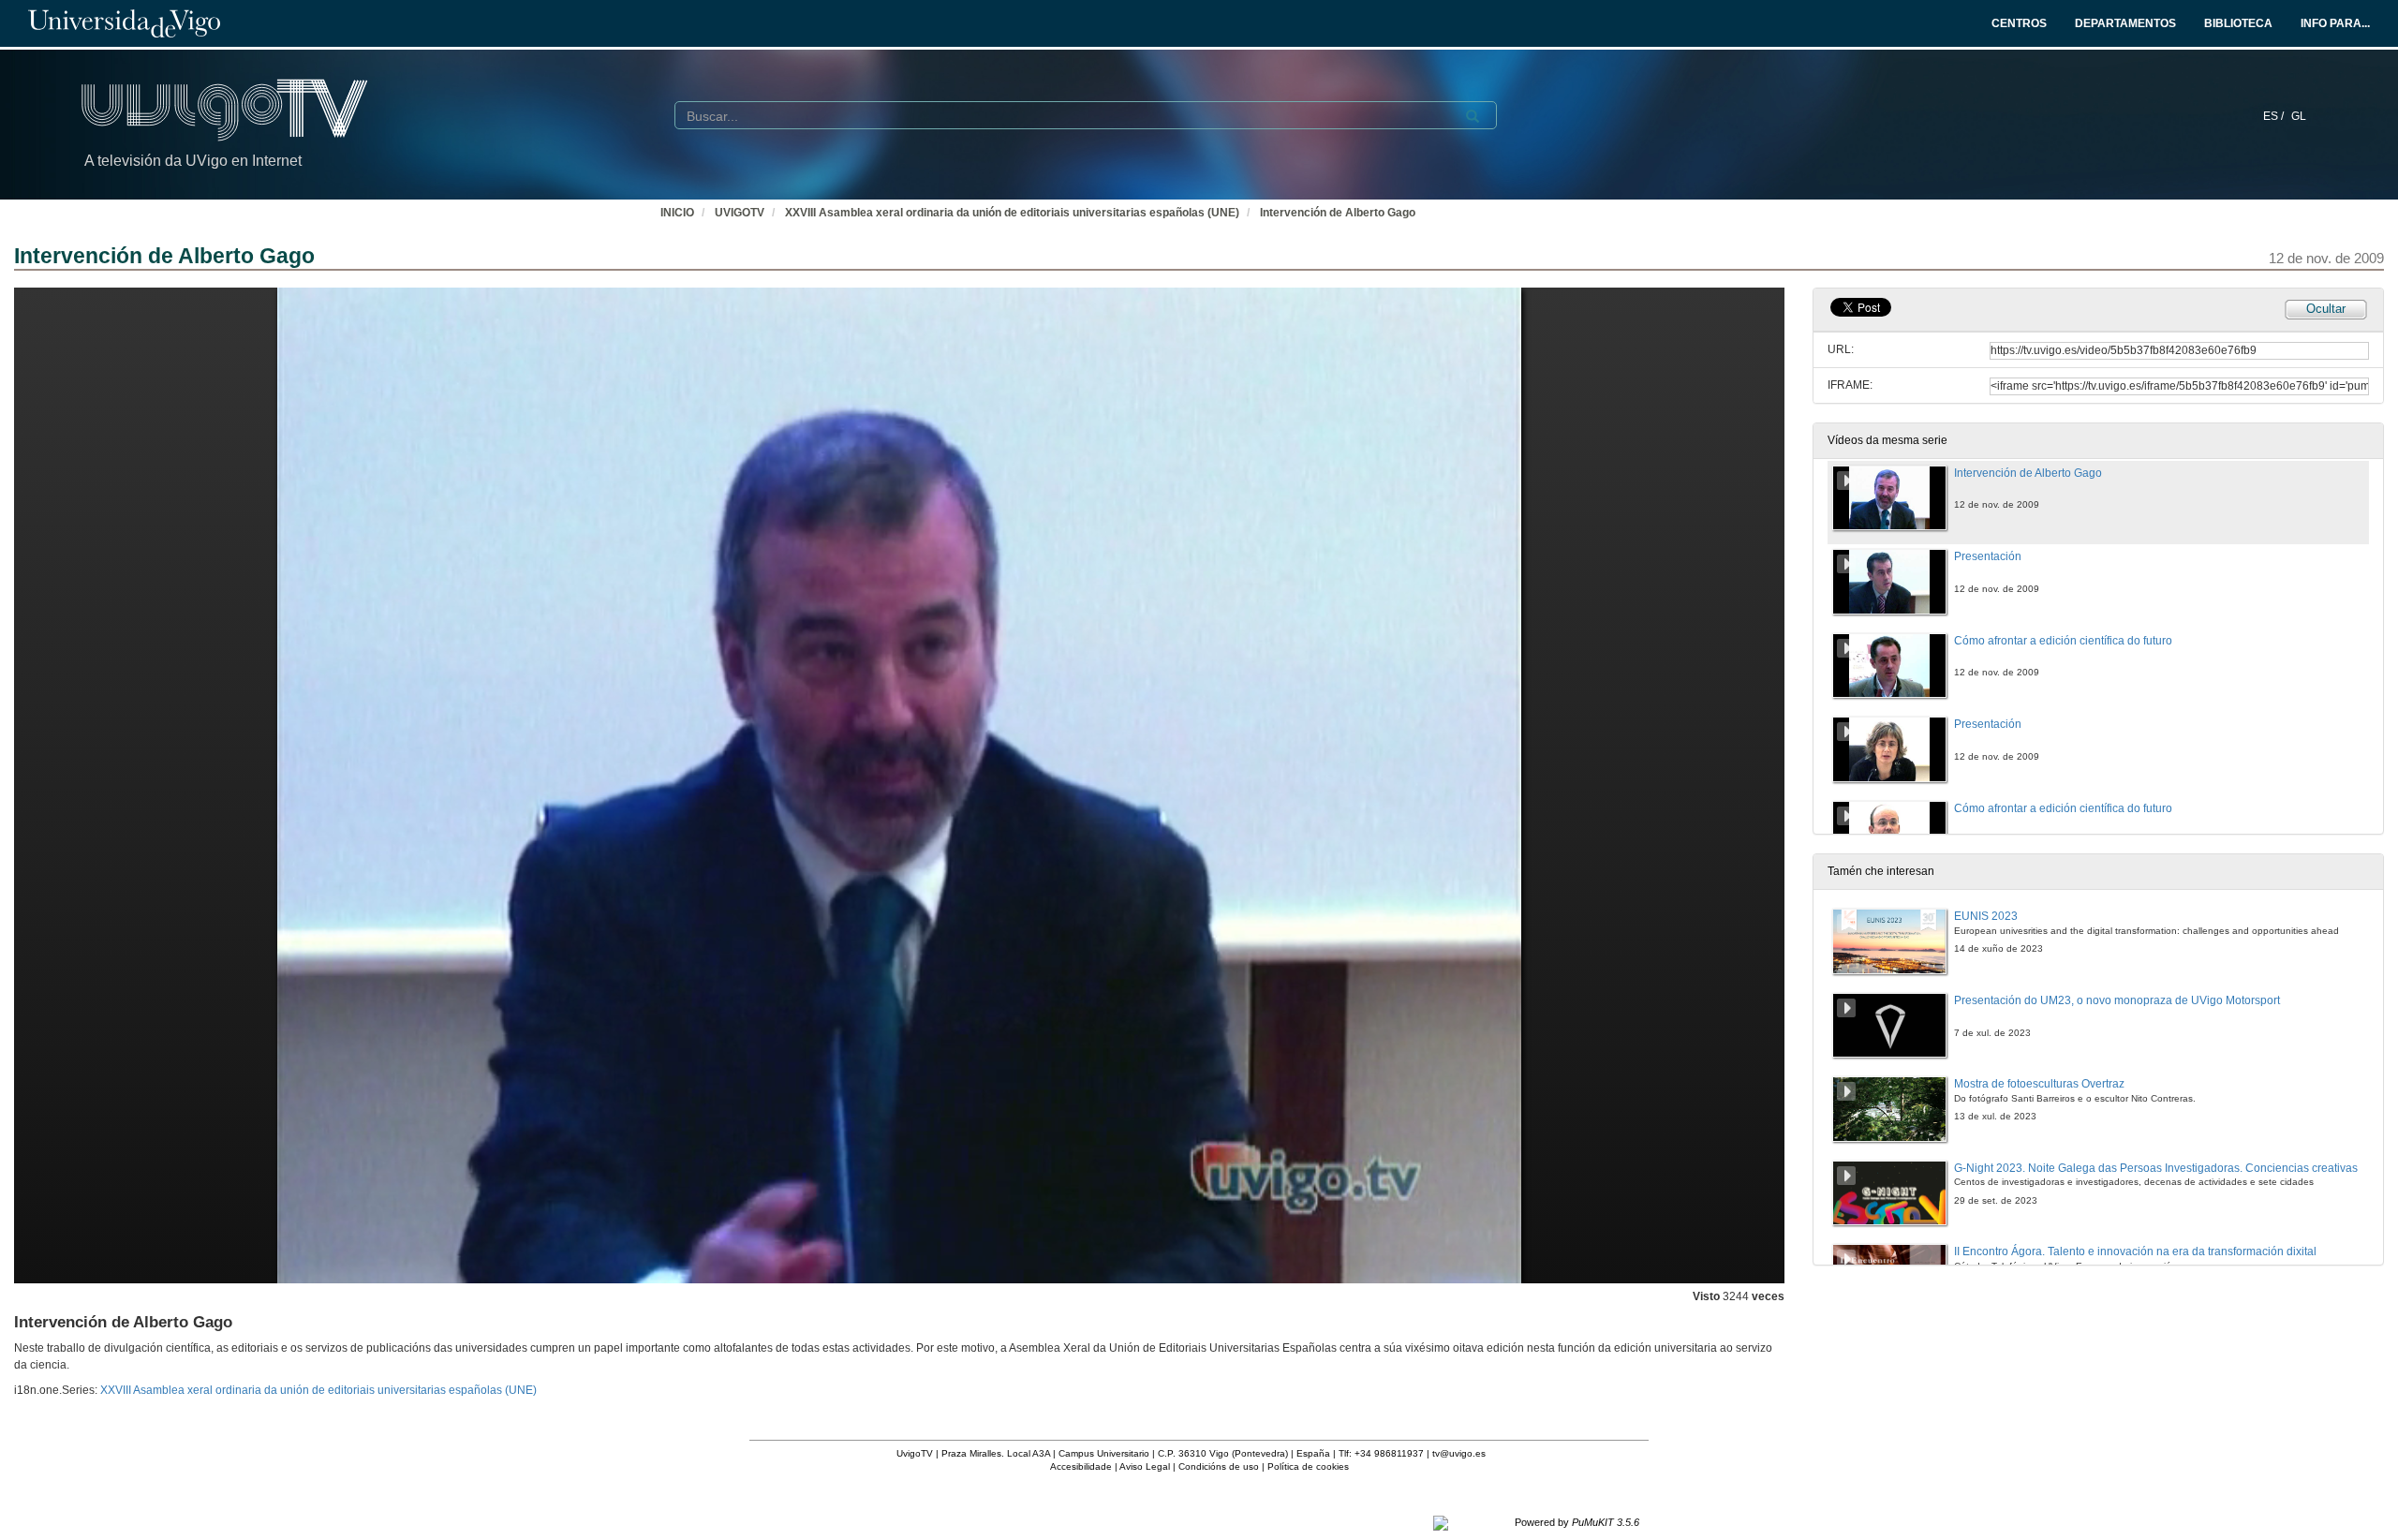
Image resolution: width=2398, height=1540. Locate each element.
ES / (2275, 116)
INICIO (677, 213)
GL (2299, 116)
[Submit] (1473, 116)
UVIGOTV (740, 213)
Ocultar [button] (2326, 309)
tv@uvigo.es (1459, 1453)
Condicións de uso (1219, 1466)
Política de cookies (1308, 1466)
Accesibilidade (1081, 1466)
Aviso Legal (1145, 1466)
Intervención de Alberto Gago (1338, 213)
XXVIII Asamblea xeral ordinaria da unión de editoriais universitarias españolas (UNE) (1012, 213)
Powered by (1577, 1522)
